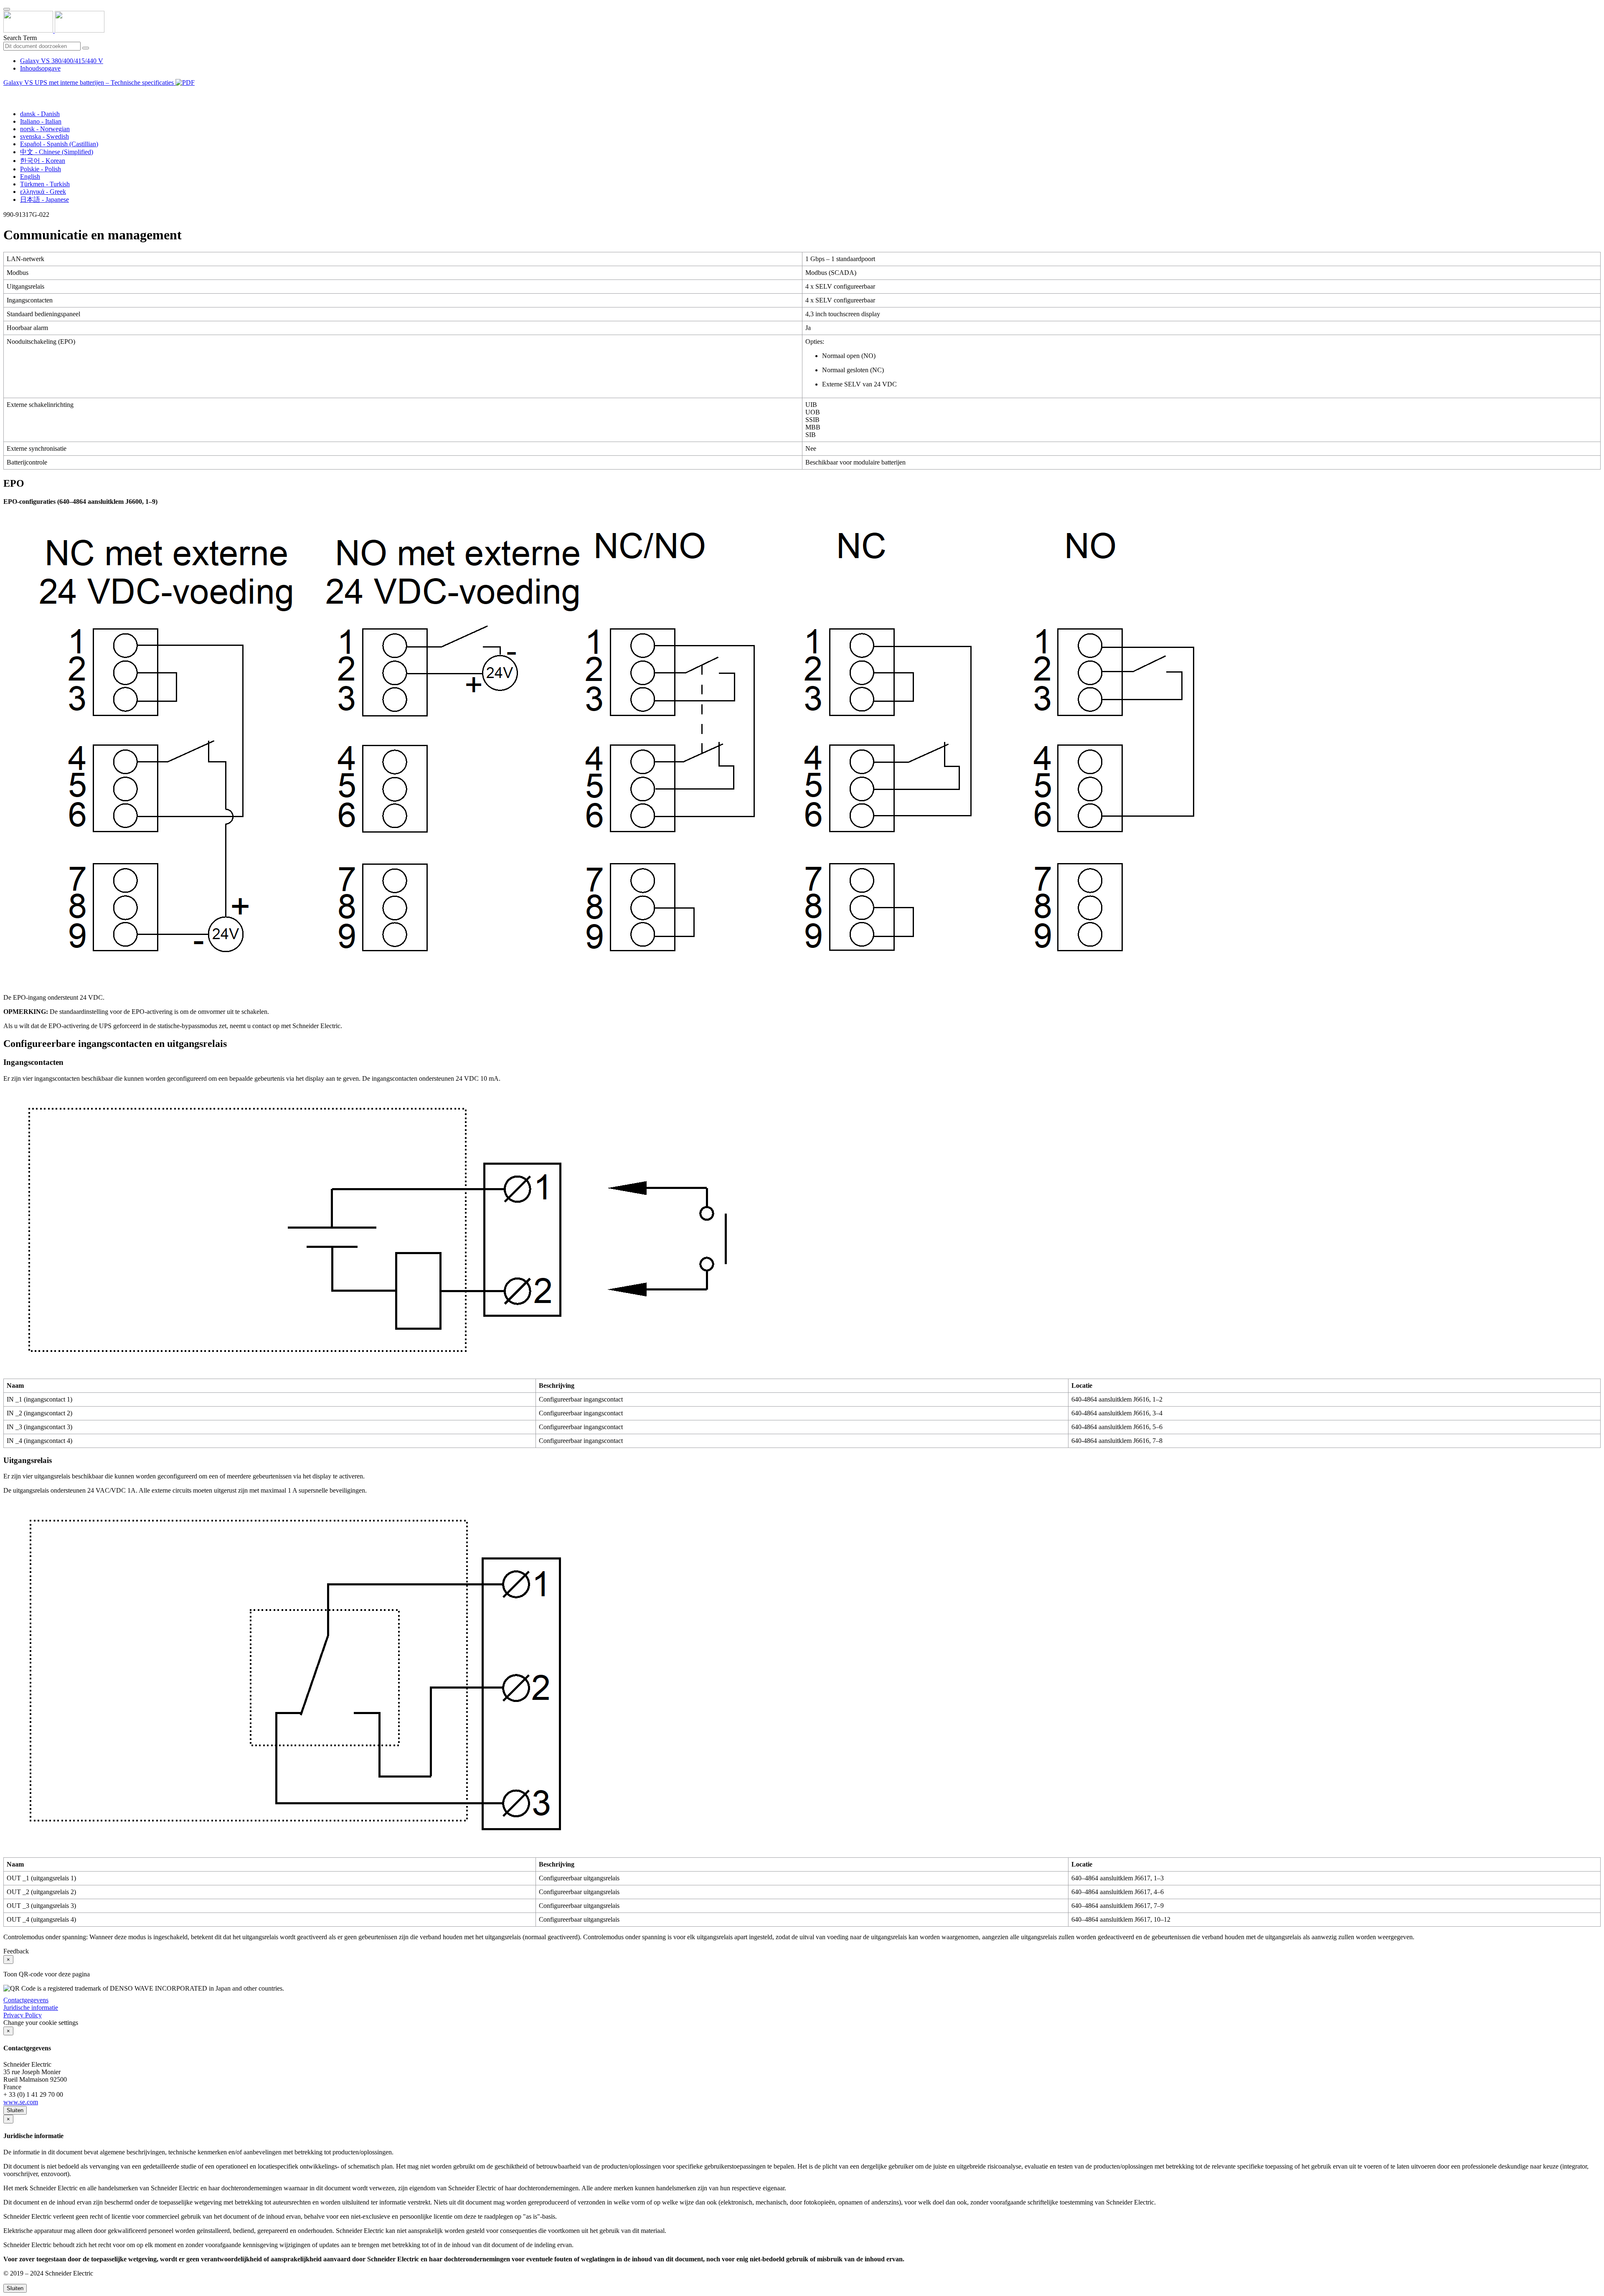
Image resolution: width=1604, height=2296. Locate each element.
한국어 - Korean (43, 161)
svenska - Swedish (44, 136)
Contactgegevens (26, 2000)
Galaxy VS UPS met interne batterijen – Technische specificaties (89, 83)
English (30, 177)
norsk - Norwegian (45, 129)
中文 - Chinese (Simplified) (57, 152)
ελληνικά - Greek (43, 192)
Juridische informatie (31, 2008)
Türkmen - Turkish (45, 184)
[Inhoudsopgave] (7, 92)
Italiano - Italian (41, 121)
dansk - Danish (40, 114)
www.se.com (21, 2102)
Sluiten (15, 2110)
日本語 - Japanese (44, 199)
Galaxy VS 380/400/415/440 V (62, 61)
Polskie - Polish (41, 169)
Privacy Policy (23, 2015)
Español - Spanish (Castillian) (59, 144)
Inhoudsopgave (40, 68)
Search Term (20, 38)
